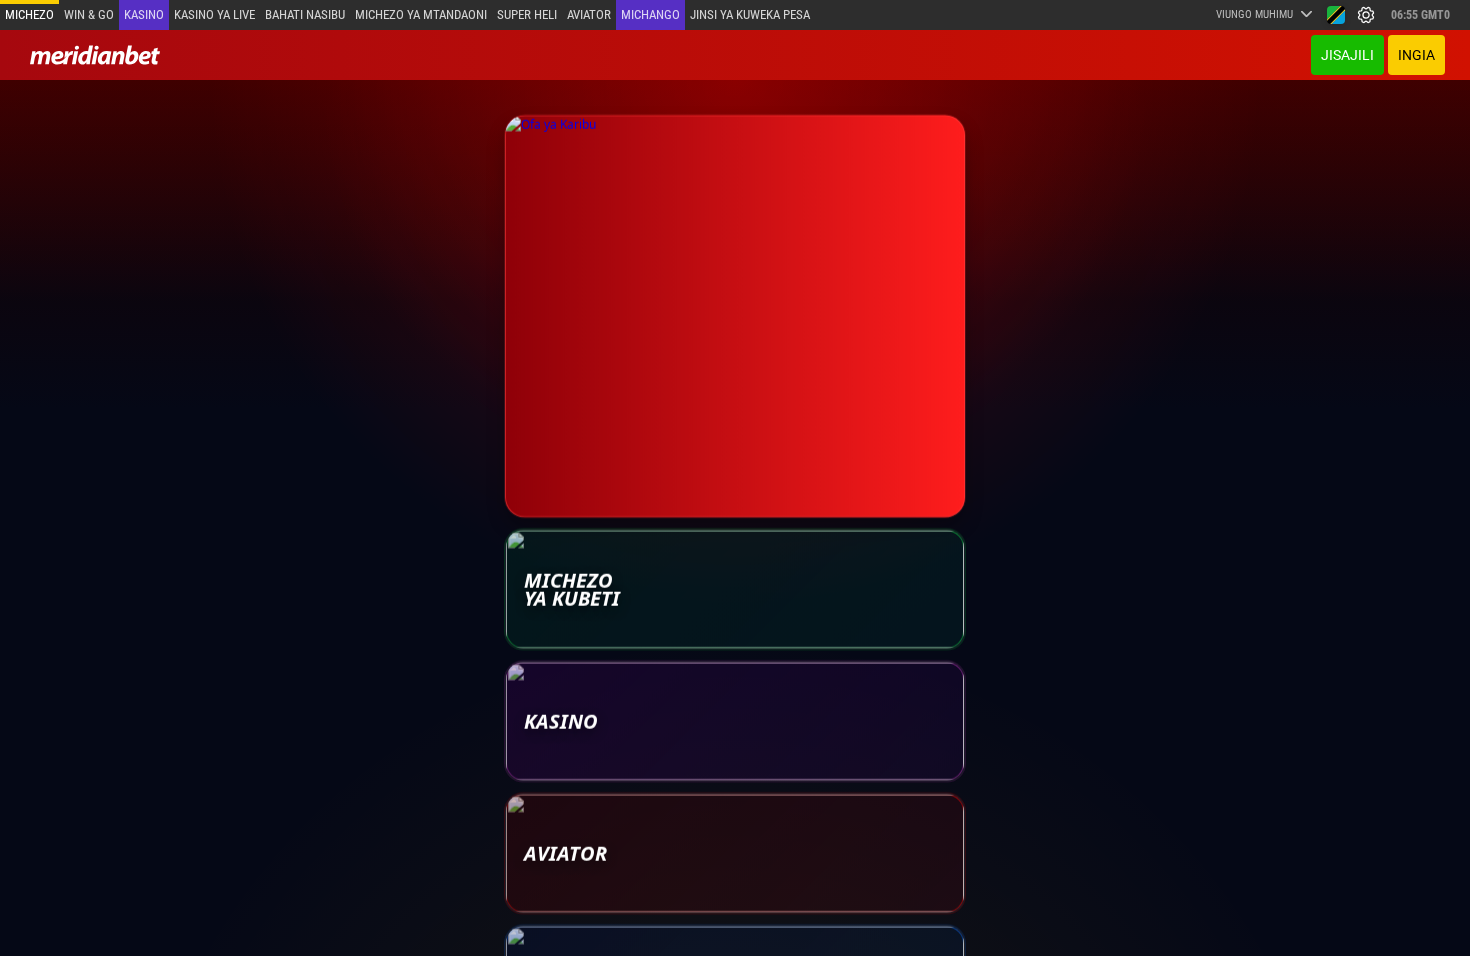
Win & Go (89, 14)
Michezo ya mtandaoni (421, 14)
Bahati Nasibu (305, 14)
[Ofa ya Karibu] (735, 315)
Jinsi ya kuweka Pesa (750, 14)
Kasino (144, 14)
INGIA (1416, 55)
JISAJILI (1347, 55)
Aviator (589, 14)
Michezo (29, 14)
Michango (650, 14)
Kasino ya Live (214, 14)
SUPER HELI (527, 14)
